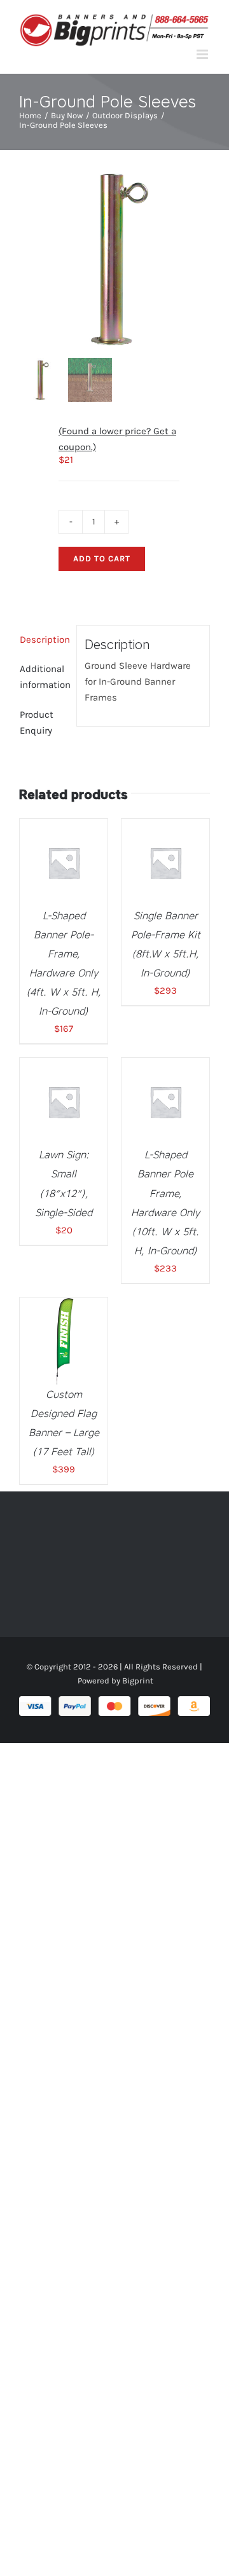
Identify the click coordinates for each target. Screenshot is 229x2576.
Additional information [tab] (44, 677)
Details (73, 871)
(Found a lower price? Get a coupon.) (117, 439)
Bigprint (138, 1681)
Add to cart (102, 558)
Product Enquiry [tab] (37, 723)
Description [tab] (44, 640)
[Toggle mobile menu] (203, 54)
